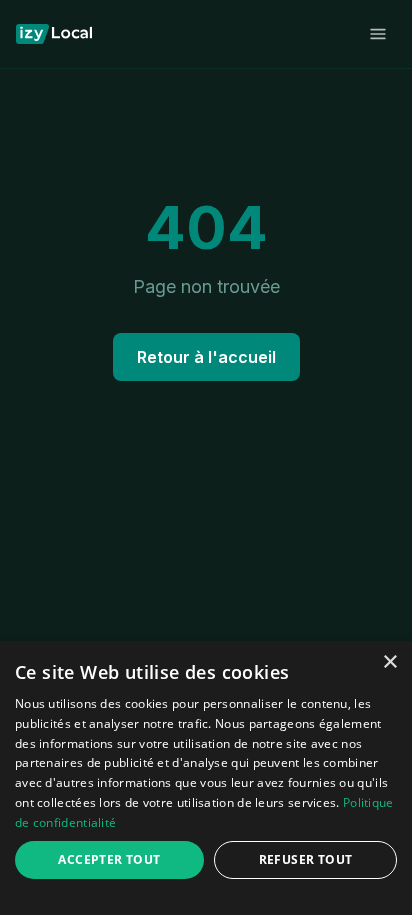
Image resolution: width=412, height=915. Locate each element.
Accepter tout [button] (109, 859)
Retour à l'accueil (206, 357)
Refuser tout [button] (306, 859)
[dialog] (206, 778)
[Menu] (378, 34)
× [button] (389, 662)
